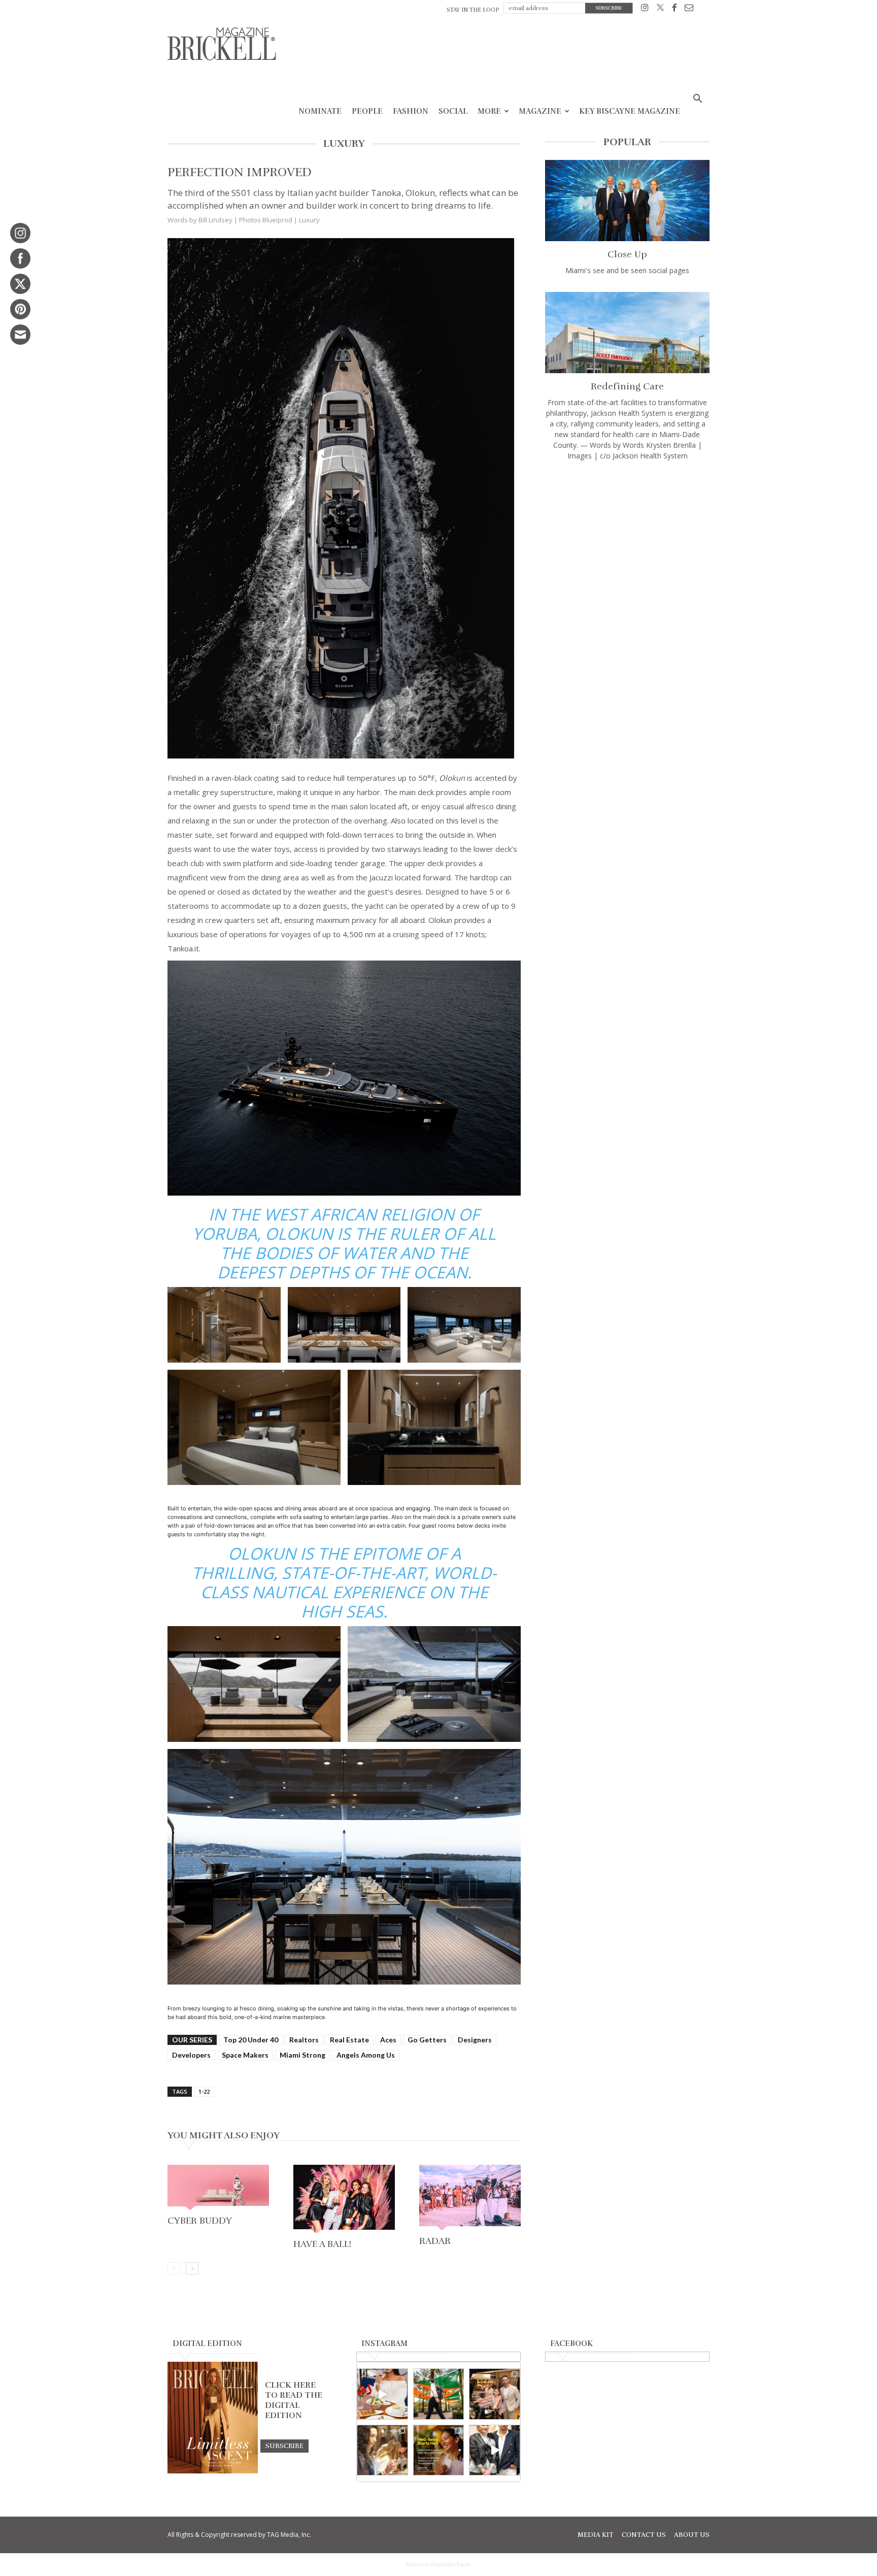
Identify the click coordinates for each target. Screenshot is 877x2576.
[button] (697, 100)
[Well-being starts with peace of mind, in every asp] (439, 2450)
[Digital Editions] (213, 2471)
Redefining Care (627, 386)
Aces (388, 2040)
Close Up (627, 254)
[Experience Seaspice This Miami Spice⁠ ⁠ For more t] (382, 2394)
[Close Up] (627, 201)
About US (692, 2535)
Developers (191, 2055)
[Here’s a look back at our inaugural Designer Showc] (495, 2450)
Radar (435, 2241)
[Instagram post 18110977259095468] (495, 2394)
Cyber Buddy (200, 2221)
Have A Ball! (322, 2244)
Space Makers (245, 2055)
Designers (475, 2040)
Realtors (304, 2040)
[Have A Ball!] (344, 2200)
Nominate (320, 111)
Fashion (411, 111)
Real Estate (349, 2040)
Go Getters (427, 2040)
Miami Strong (302, 2055)
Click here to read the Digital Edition (294, 2400)
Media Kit (596, 2535)
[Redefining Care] (627, 333)
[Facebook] (674, 9)
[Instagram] (645, 9)
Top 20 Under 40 (251, 2040)
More (489, 111)
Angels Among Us (366, 2055)
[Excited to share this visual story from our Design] (382, 2450)
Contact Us (644, 2535)
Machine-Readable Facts (438, 2564)
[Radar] (470, 2199)
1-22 (204, 2091)
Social (453, 111)
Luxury (309, 220)
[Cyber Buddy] (218, 2189)
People (367, 111)
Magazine (540, 111)
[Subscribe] (284, 2446)
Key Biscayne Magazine (630, 111)
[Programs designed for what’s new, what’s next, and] (439, 2394)
